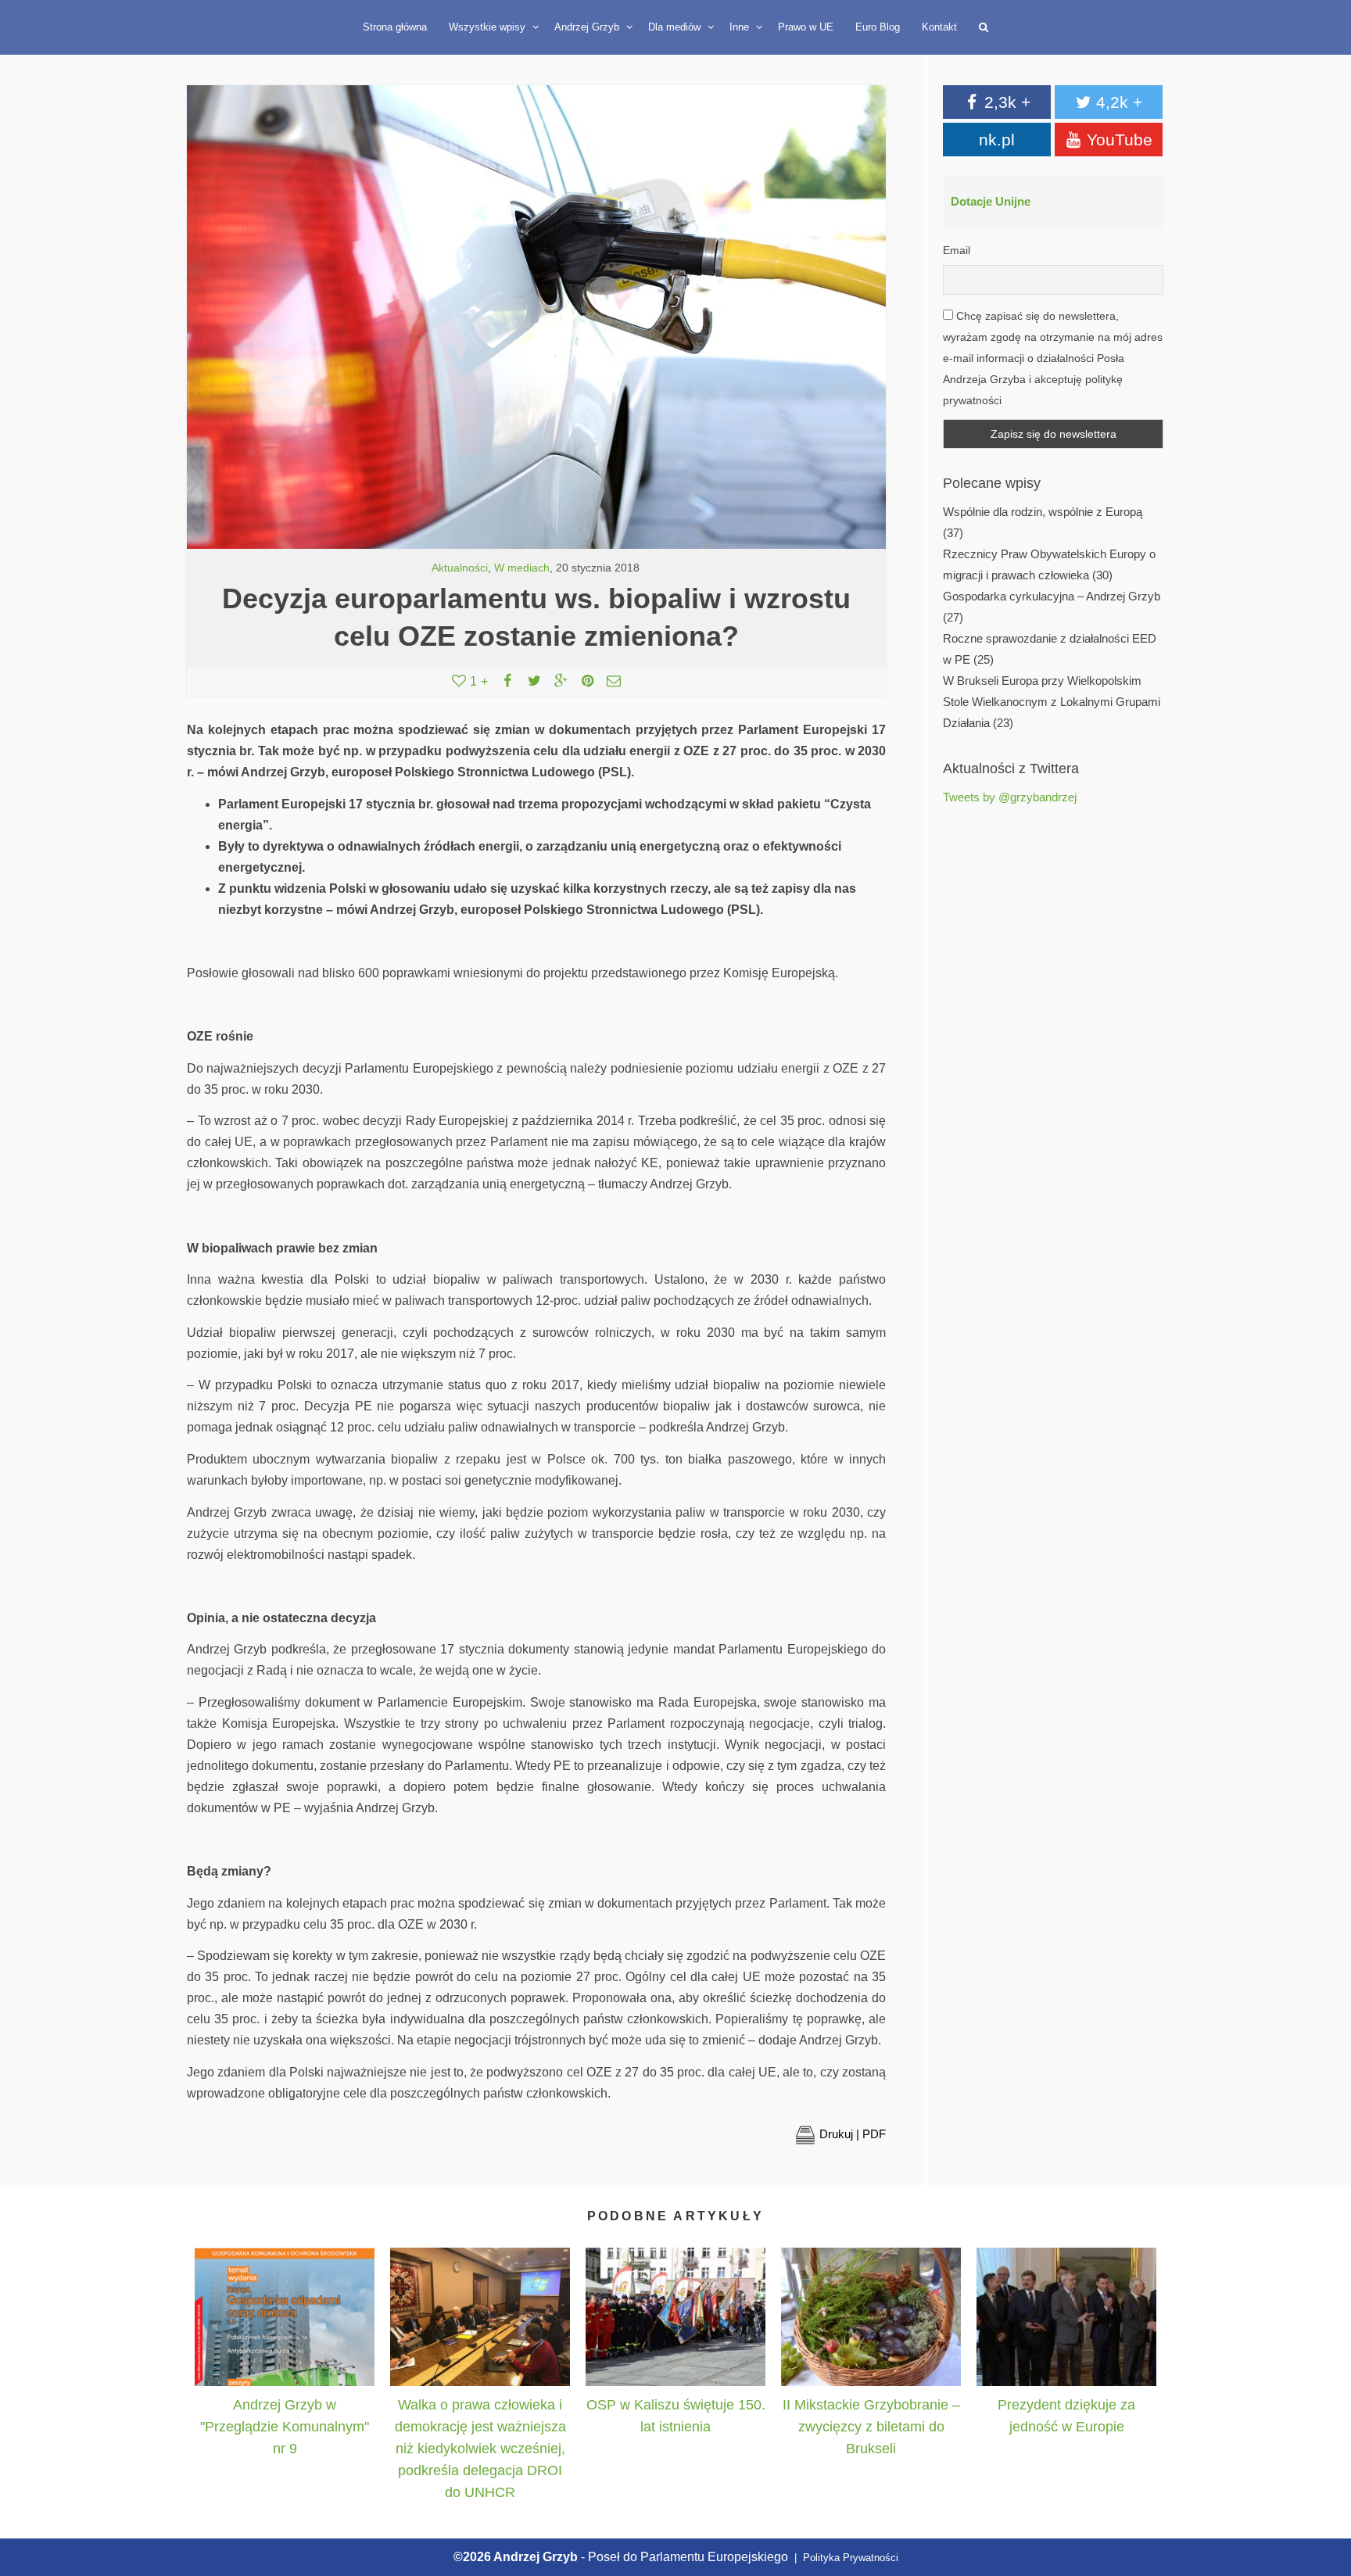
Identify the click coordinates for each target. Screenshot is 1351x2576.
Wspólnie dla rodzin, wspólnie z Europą (1043, 512)
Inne (741, 27)
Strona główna (395, 27)
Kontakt (939, 27)
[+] (285, 2317)
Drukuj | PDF (853, 2134)
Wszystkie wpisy (489, 27)
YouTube (1117, 140)
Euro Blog (878, 27)
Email (957, 250)
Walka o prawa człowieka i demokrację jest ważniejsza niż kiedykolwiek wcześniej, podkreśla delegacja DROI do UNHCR (480, 2449)
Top (1322, 2492)
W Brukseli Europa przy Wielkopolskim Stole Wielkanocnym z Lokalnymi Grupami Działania (1052, 702)
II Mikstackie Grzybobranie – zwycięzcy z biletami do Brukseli (871, 2427)
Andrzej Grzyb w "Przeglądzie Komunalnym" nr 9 (285, 2427)
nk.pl (997, 140)
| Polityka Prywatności (845, 2558)
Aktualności (460, 568)
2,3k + (1005, 102)
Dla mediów (676, 27)
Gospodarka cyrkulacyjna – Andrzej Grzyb (1052, 597)
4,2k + (1117, 102)
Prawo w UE (806, 27)
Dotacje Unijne (991, 202)
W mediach (522, 568)
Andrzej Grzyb (588, 27)
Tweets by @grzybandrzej (1010, 797)
